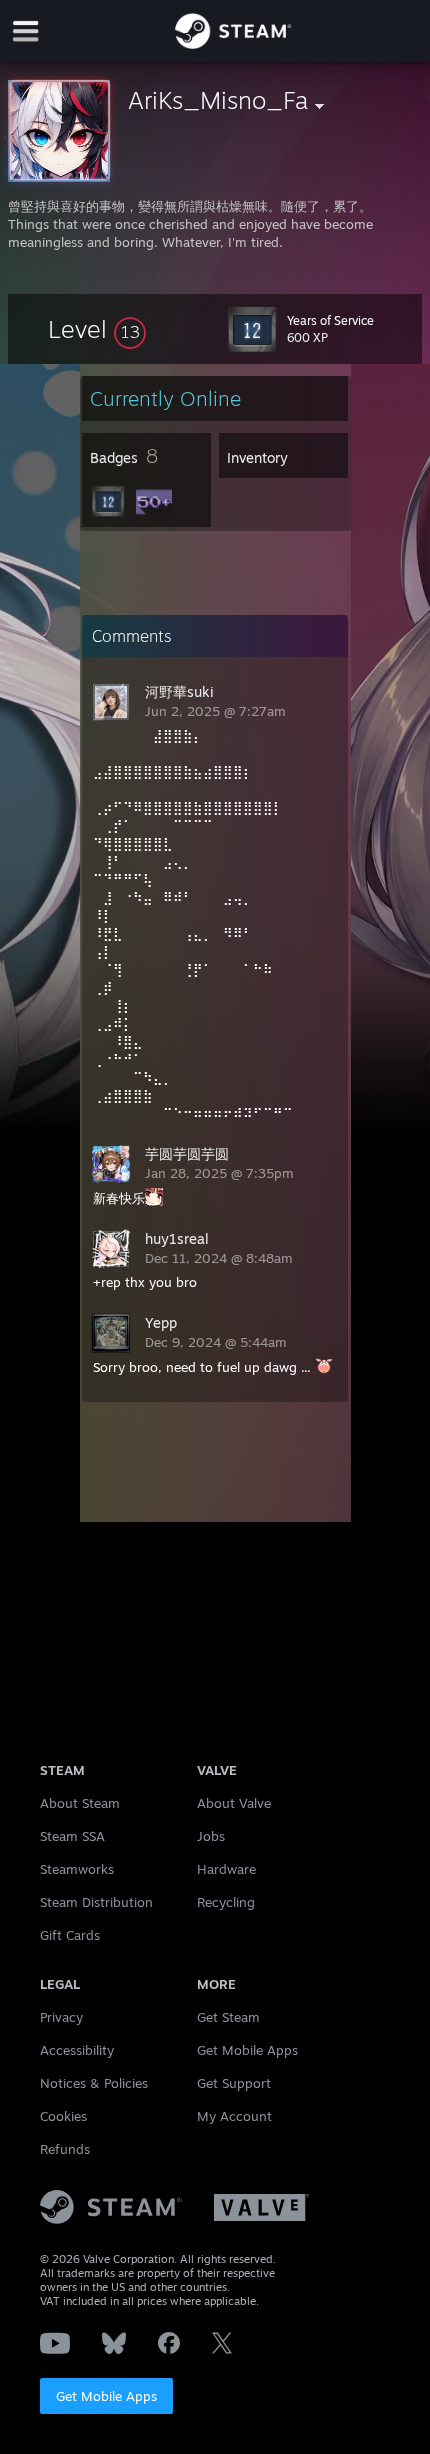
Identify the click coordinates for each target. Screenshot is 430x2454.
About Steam (80, 1803)
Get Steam (228, 2017)
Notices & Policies (94, 2083)
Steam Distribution (96, 1902)
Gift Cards (70, 1935)
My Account (234, 2116)
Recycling (226, 1902)
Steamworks (77, 1869)
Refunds (65, 2149)
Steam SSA (72, 1836)
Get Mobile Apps (106, 2396)
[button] (97, 329)
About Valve (234, 1803)
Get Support (234, 2083)
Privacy (61, 2017)
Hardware (226, 1869)
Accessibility (77, 2050)
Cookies (63, 2116)
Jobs (211, 1836)
